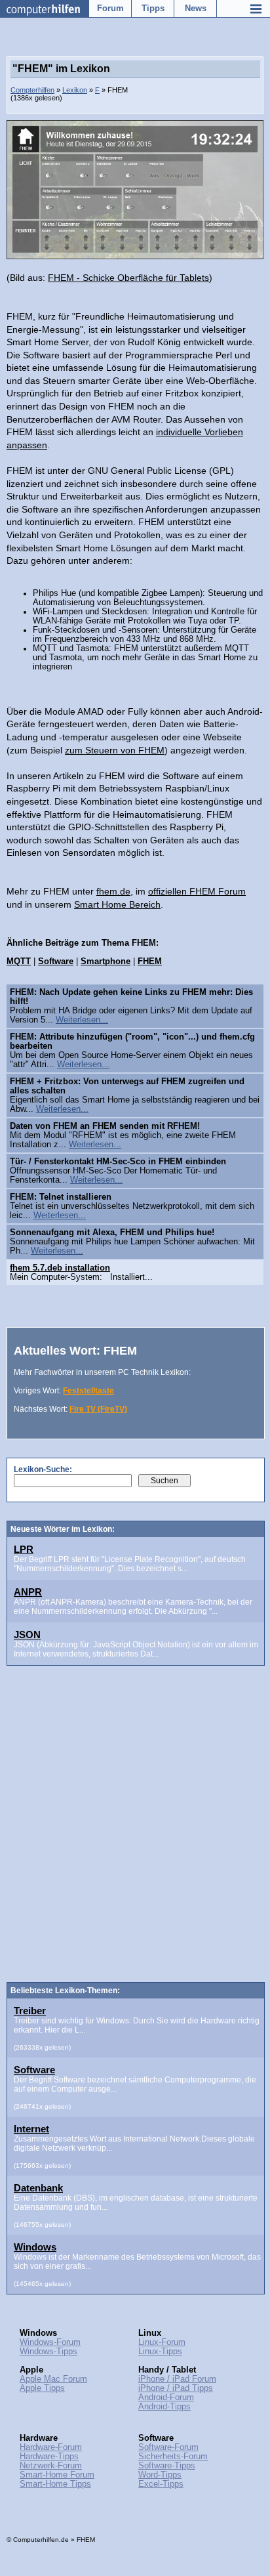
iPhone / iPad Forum (177, 2379)
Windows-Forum (50, 2342)
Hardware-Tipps (49, 2457)
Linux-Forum (162, 2342)
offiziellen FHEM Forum (197, 891)
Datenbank (38, 2188)
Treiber (30, 2011)
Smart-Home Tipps (55, 2484)
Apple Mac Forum (53, 2379)
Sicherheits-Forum (173, 2457)
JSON (27, 1635)
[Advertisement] (135, 1832)
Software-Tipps (167, 2466)
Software (34, 2070)
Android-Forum (166, 2397)
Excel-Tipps (161, 2484)
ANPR (28, 1592)
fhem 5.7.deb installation (60, 1268)
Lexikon (75, 90)
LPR (24, 1549)
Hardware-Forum (51, 2447)
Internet (31, 2129)
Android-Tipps (164, 2407)
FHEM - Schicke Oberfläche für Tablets (128, 278)
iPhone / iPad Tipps (176, 2388)
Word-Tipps (160, 2475)
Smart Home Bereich (117, 904)
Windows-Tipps (48, 2352)
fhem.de (113, 891)
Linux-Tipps (160, 2352)
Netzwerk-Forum (51, 2466)
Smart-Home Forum (57, 2475)
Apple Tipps (42, 2388)
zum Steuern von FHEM (115, 750)
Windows (35, 2247)
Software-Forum (168, 2447)
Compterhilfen (32, 90)
